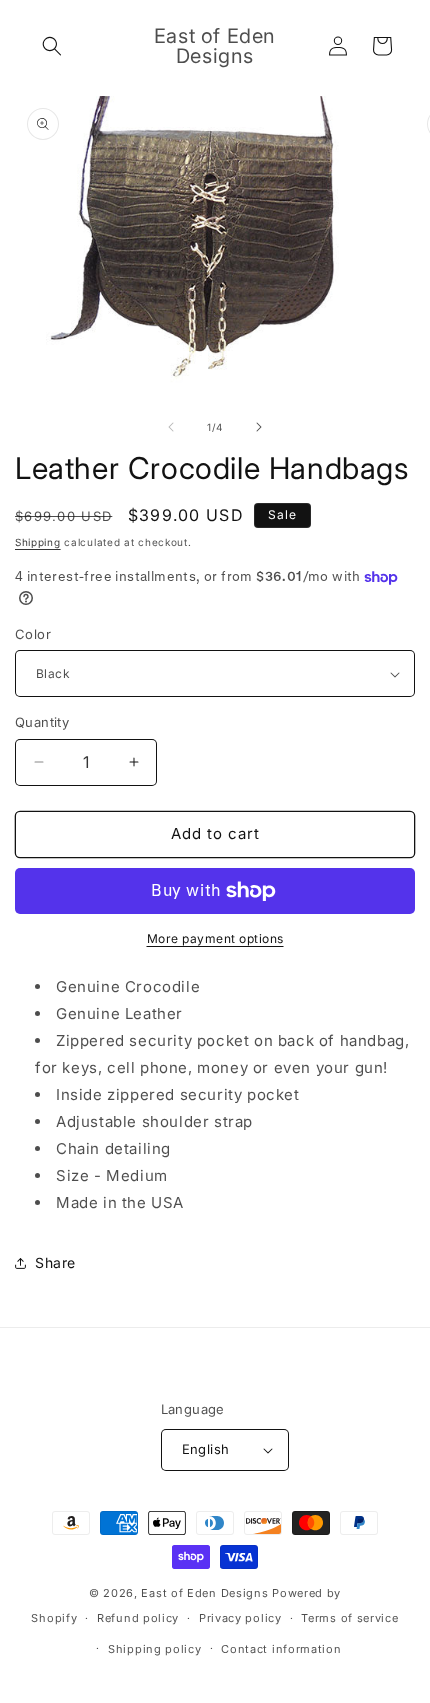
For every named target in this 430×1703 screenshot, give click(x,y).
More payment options (215, 938)
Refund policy (138, 1618)
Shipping (38, 542)
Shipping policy (155, 1649)
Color (33, 634)
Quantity (42, 722)
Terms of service (349, 1618)
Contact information (281, 1649)
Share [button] (55, 1262)
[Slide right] (259, 427)
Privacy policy (240, 1618)
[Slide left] (171, 427)
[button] (52, 46)
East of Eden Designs (204, 1593)
